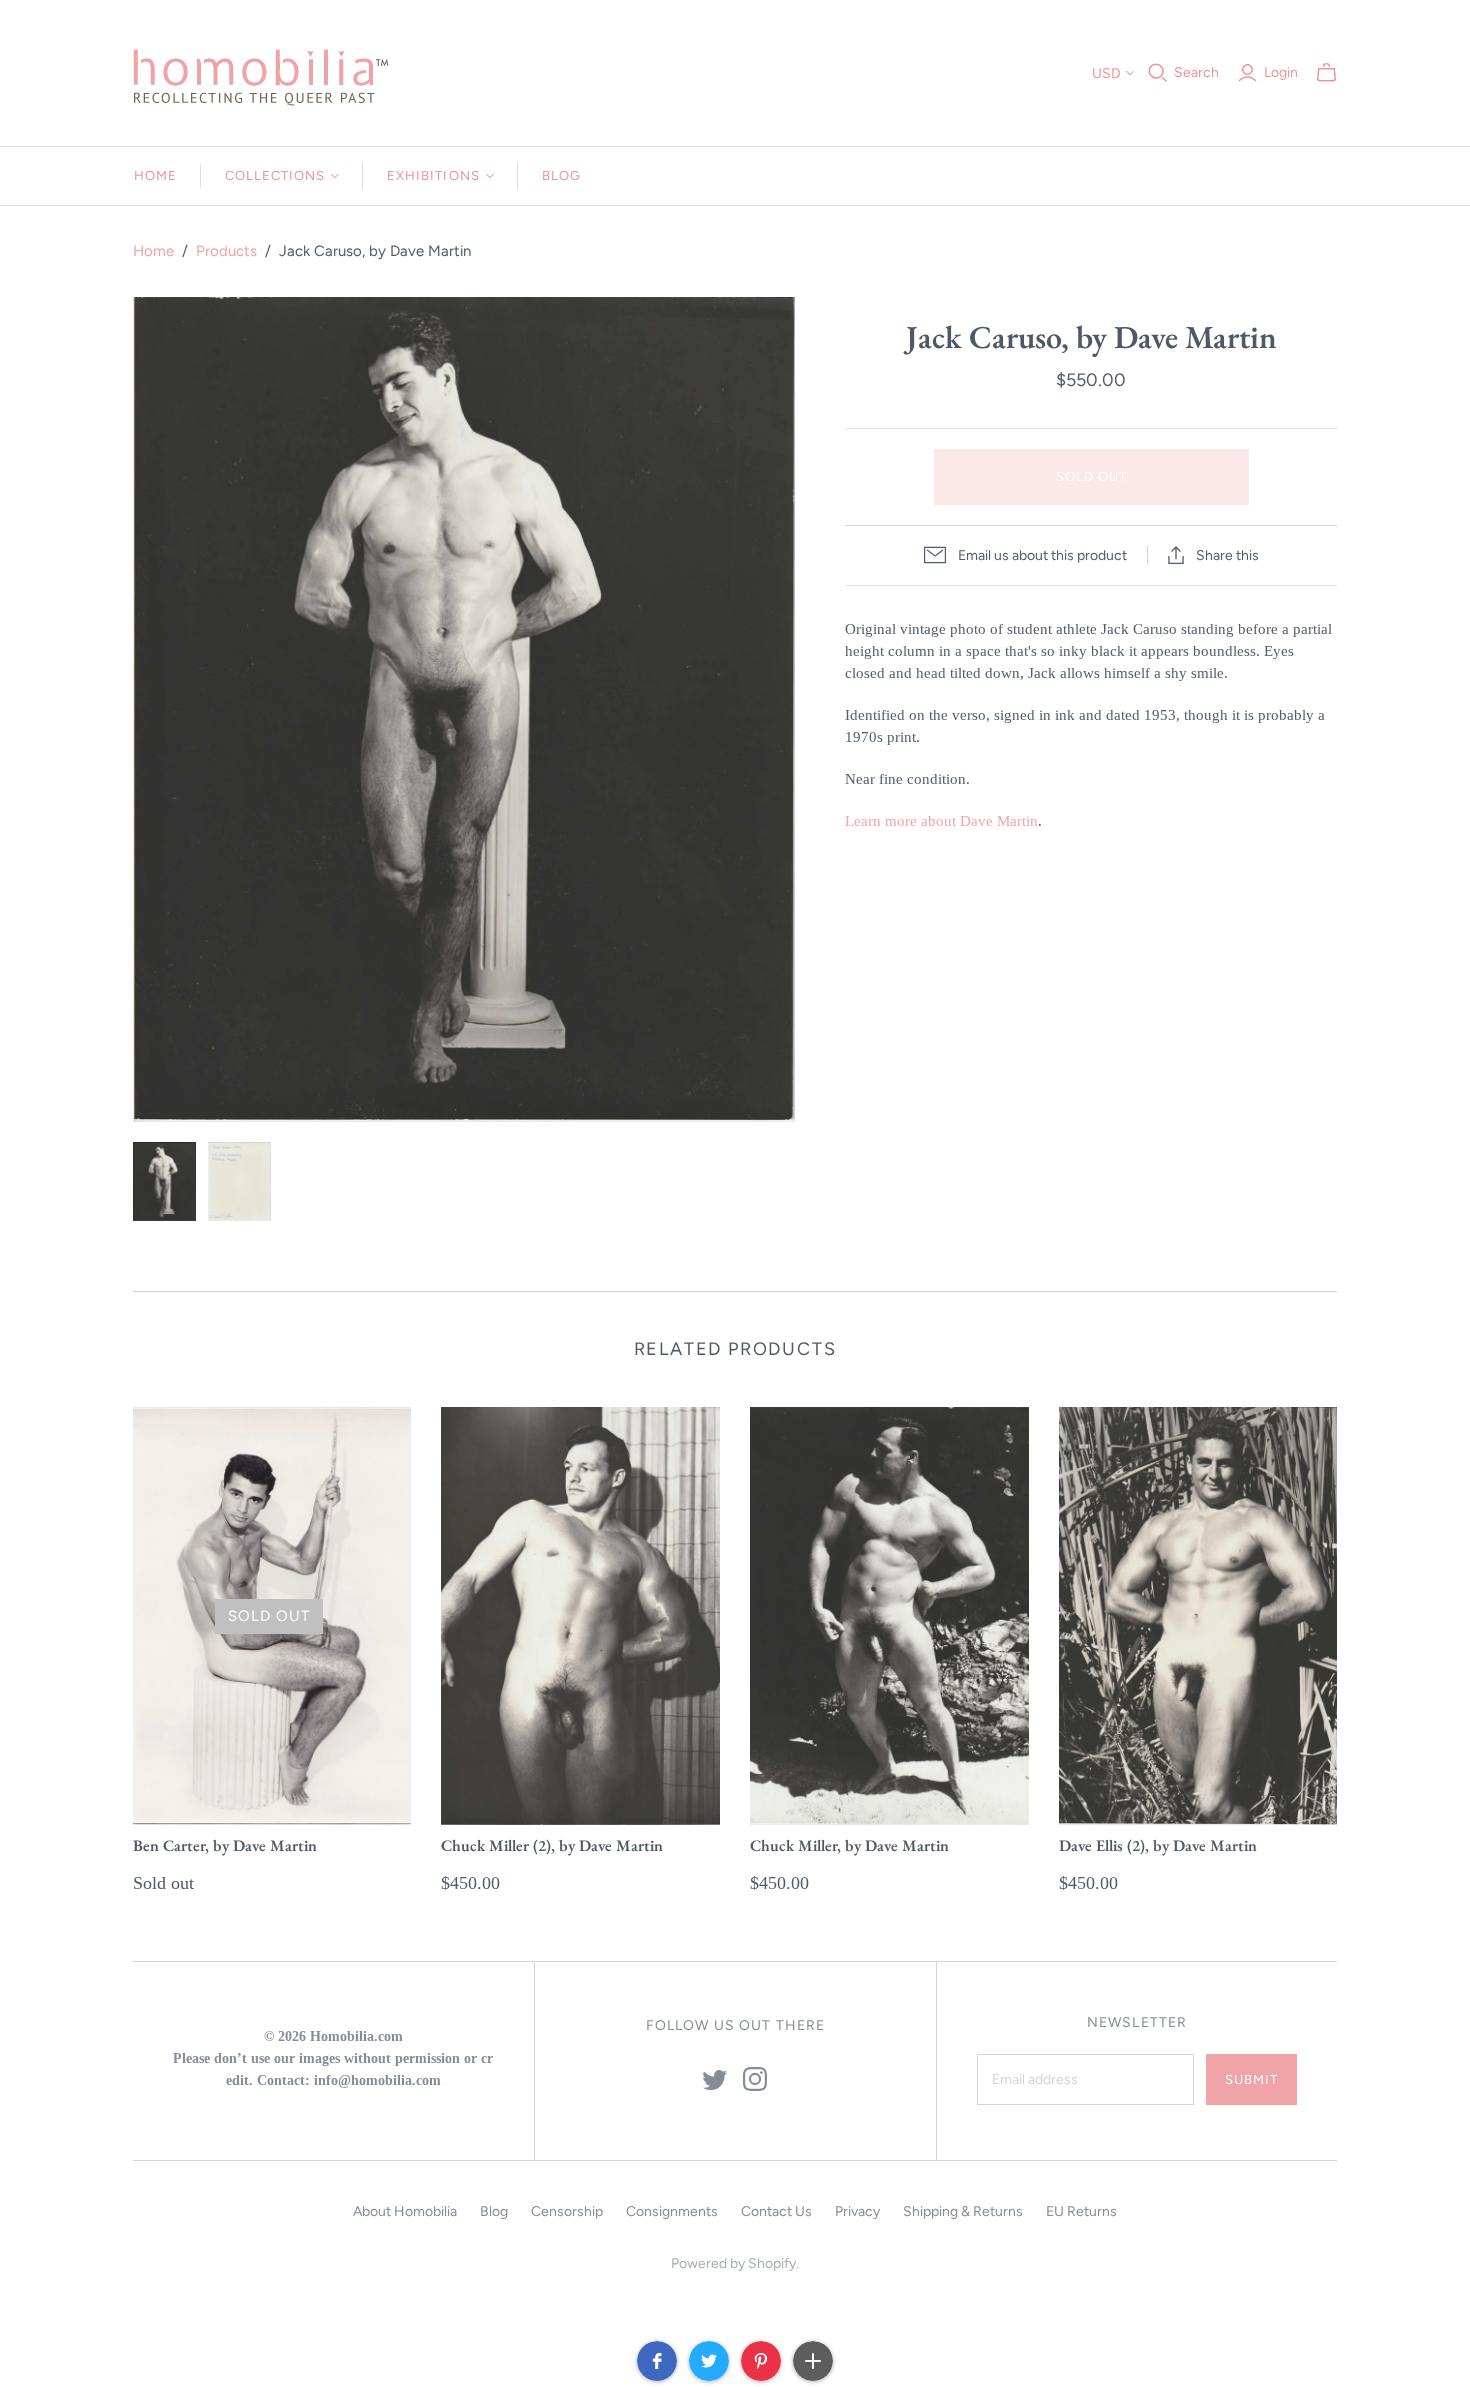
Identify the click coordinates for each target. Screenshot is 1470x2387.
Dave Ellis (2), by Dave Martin (1158, 1845)
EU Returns (1081, 2211)
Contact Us (776, 2211)
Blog (561, 175)
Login (1281, 72)
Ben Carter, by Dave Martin (225, 1845)
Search (1196, 72)
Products (226, 251)
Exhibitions (433, 175)
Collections (275, 175)
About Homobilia (405, 2211)
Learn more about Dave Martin (941, 821)
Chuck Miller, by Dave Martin (849, 1845)
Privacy (857, 2211)
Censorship (567, 2211)
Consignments (672, 2211)
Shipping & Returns (963, 2211)
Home (155, 175)
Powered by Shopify (733, 2263)
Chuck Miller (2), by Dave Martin (552, 1845)
